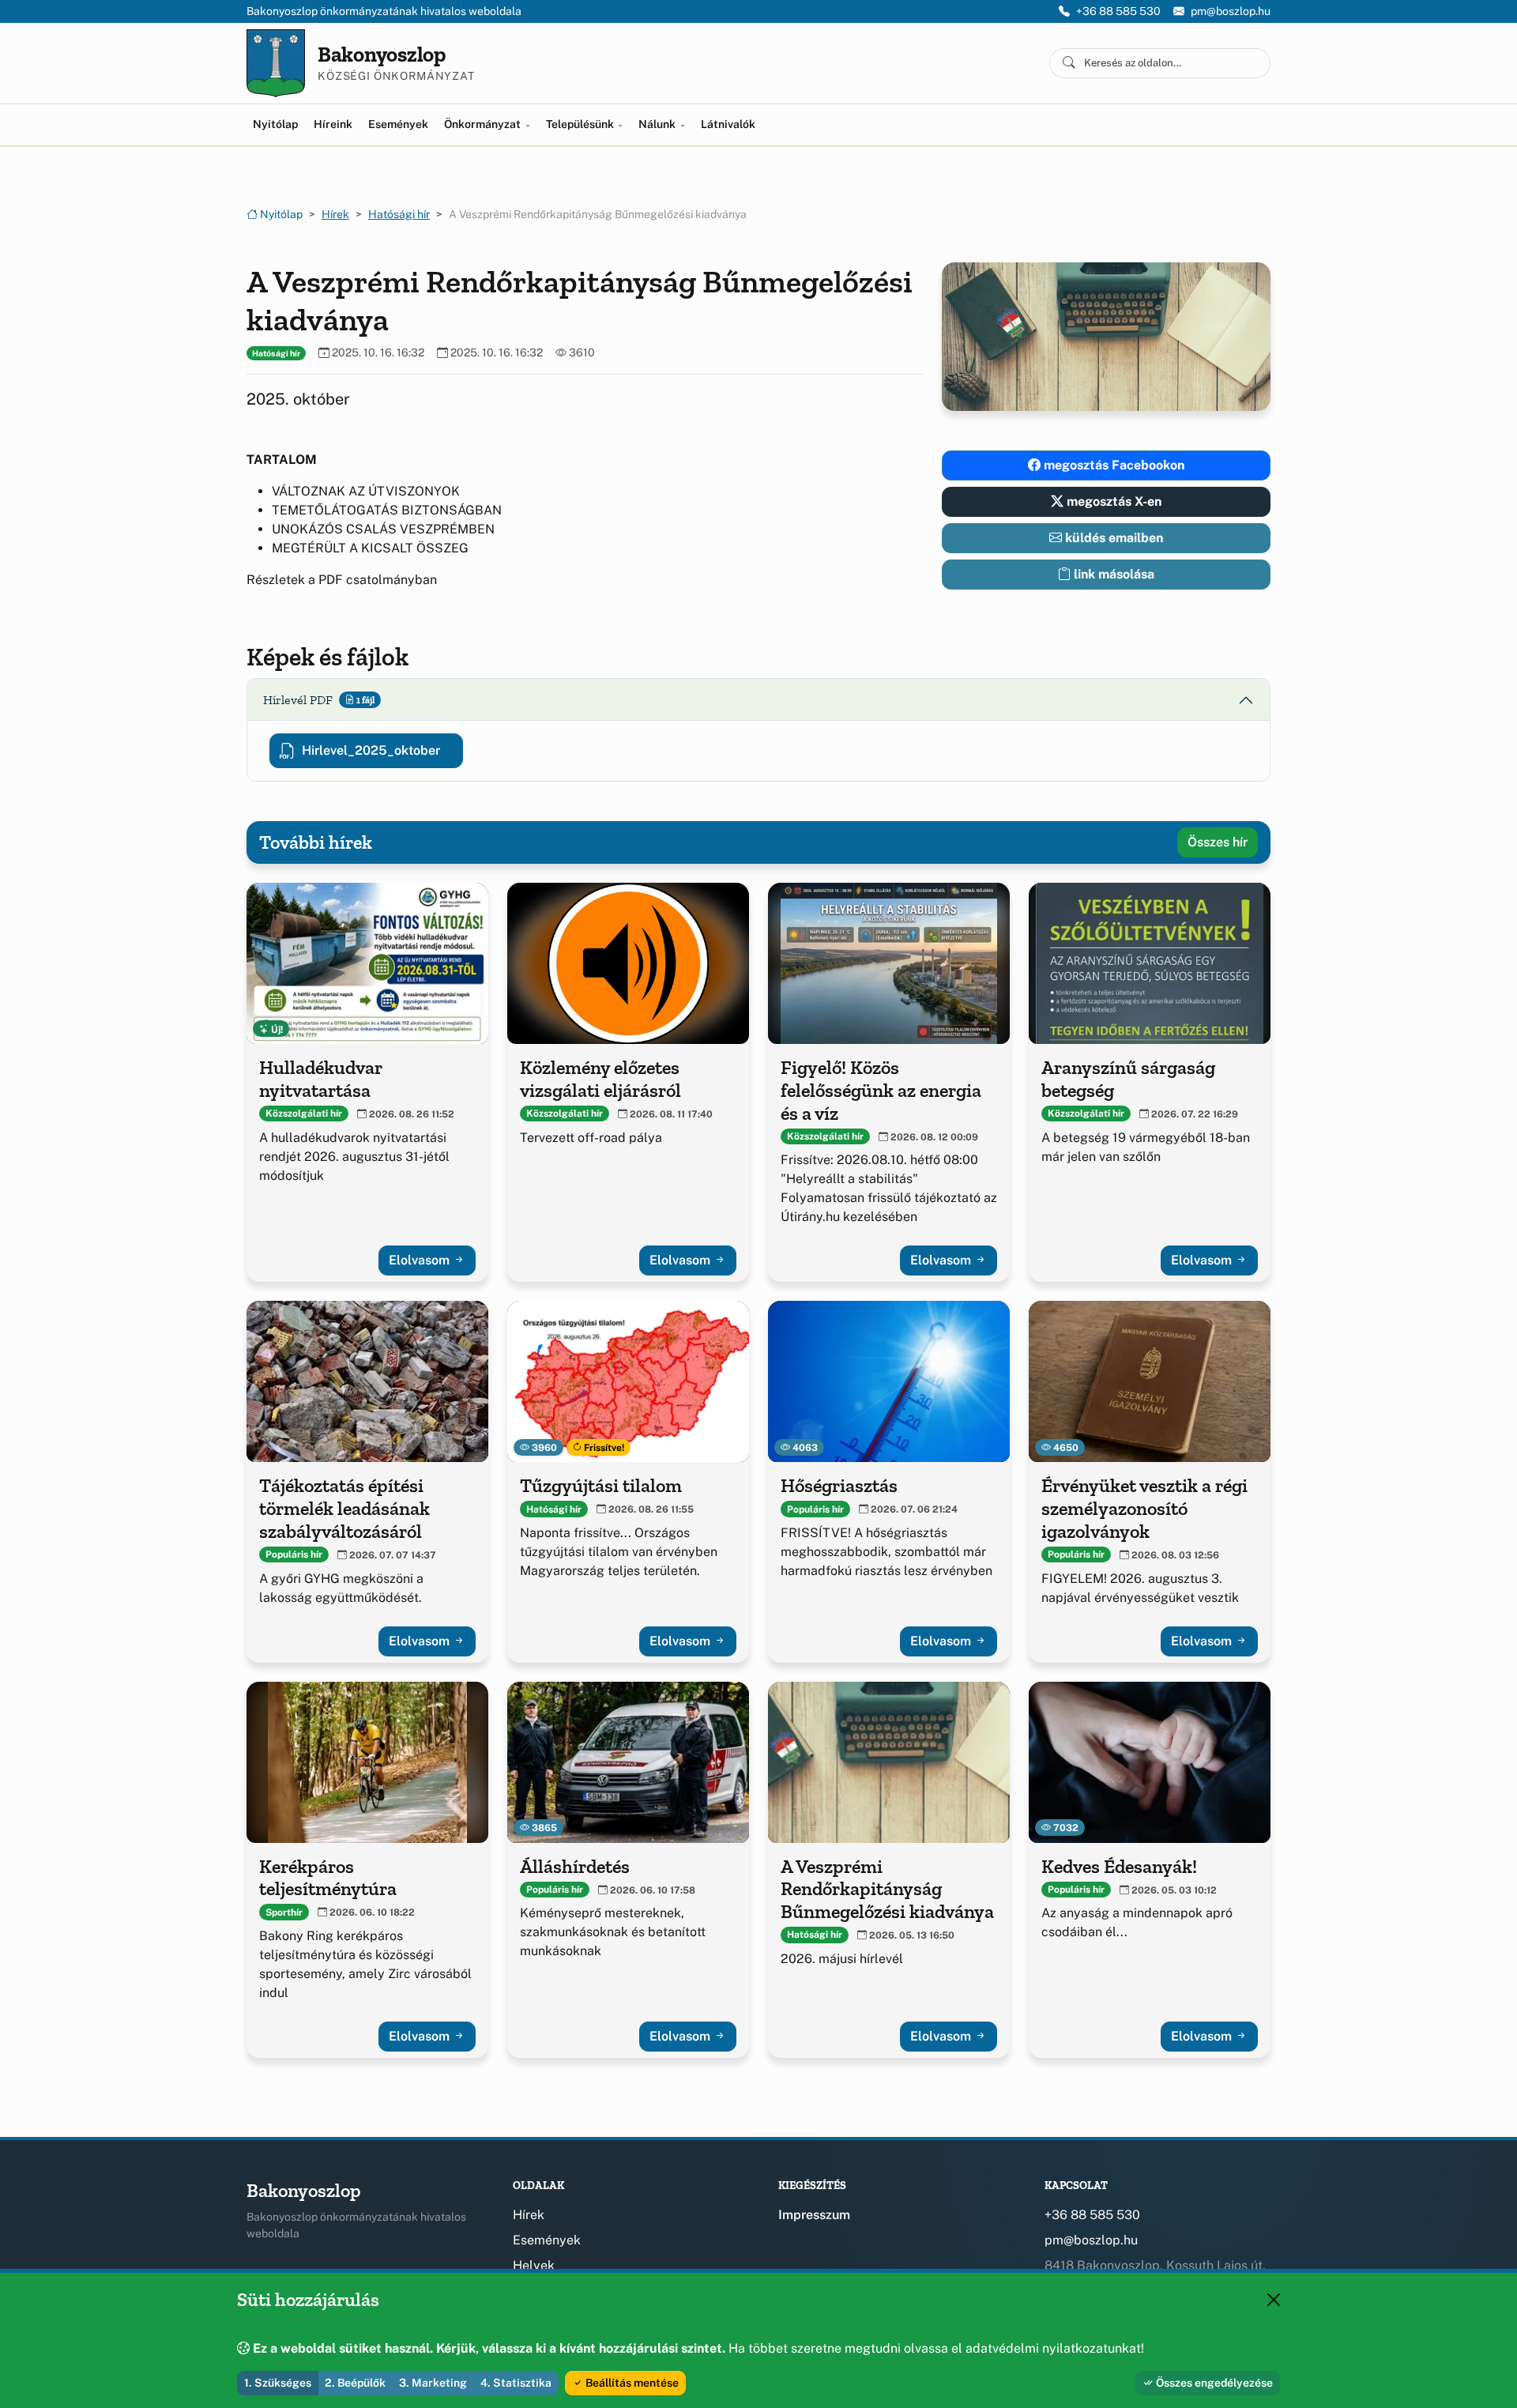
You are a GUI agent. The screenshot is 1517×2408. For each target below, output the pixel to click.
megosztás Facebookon (1112, 465)
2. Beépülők (355, 2383)
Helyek (534, 2265)
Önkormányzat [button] (484, 124)
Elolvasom (421, 1260)
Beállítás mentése (631, 2383)
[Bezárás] (1274, 2300)
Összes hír (1218, 842)
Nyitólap (275, 124)
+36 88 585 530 (1118, 11)
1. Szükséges (278, 2383)
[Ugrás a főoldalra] (276, 63)
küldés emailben (1112, 538)
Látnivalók (728, 124)
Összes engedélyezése (1213, 2383)
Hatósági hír (399, 214)
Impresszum (814, 2215)
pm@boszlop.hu (1231, 11)
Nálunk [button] (658, 124)
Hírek (335, 214)
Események (398, 124)
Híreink (333, 124)
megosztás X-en (1112, 501)
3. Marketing (433, 2383)
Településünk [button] (581, 124)
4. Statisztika (516, 2383)
